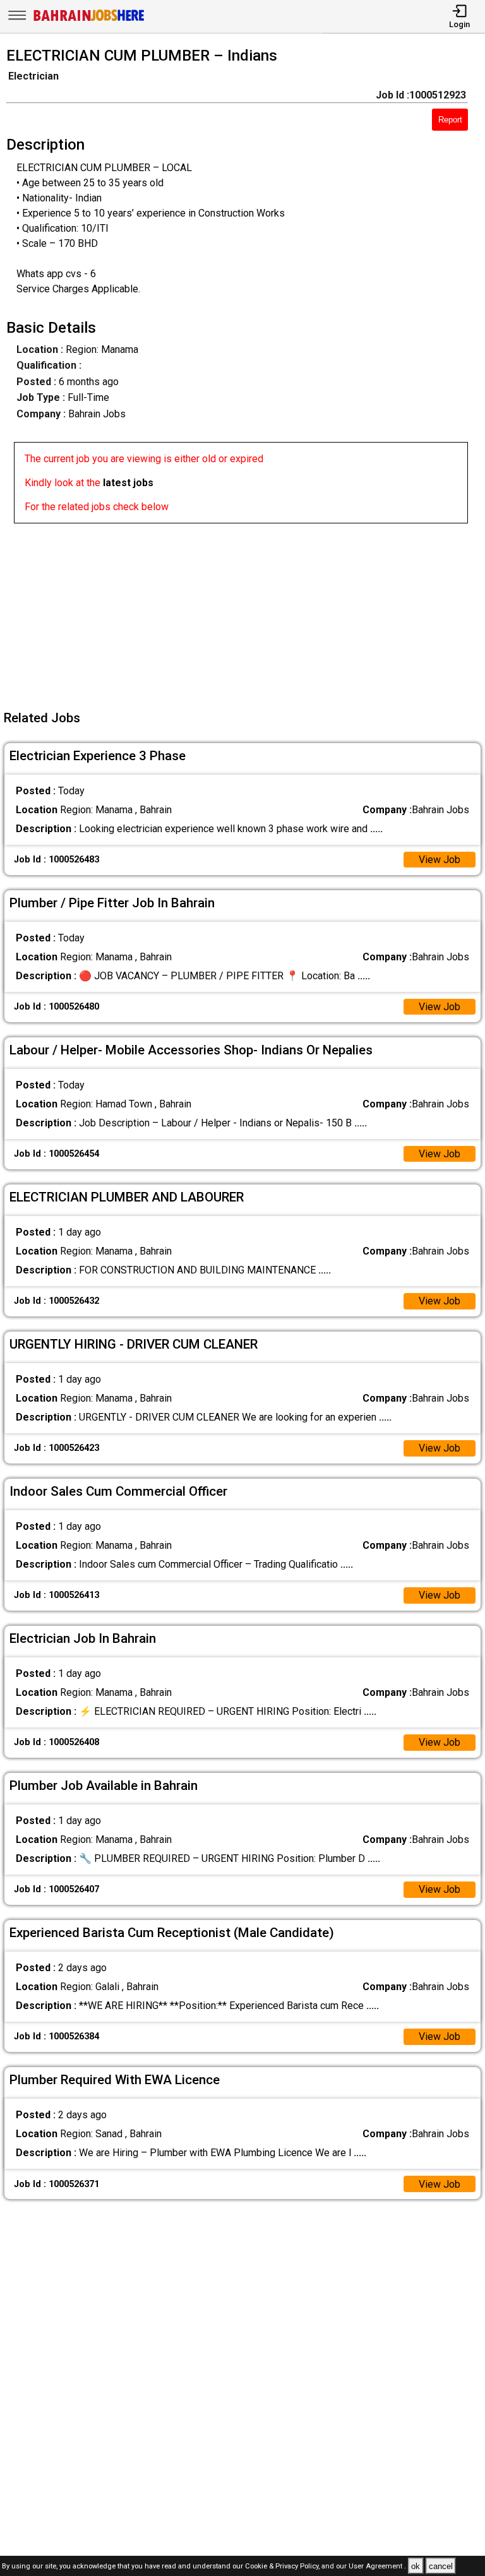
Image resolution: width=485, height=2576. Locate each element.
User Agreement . (377, 2567)
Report (450, 120)
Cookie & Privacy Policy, (283, 2567)
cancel (441, 2566)
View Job (440, 860)
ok (416, 2566)
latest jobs (128, 483)
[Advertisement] (246, 612)
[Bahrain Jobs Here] (89, 20)
